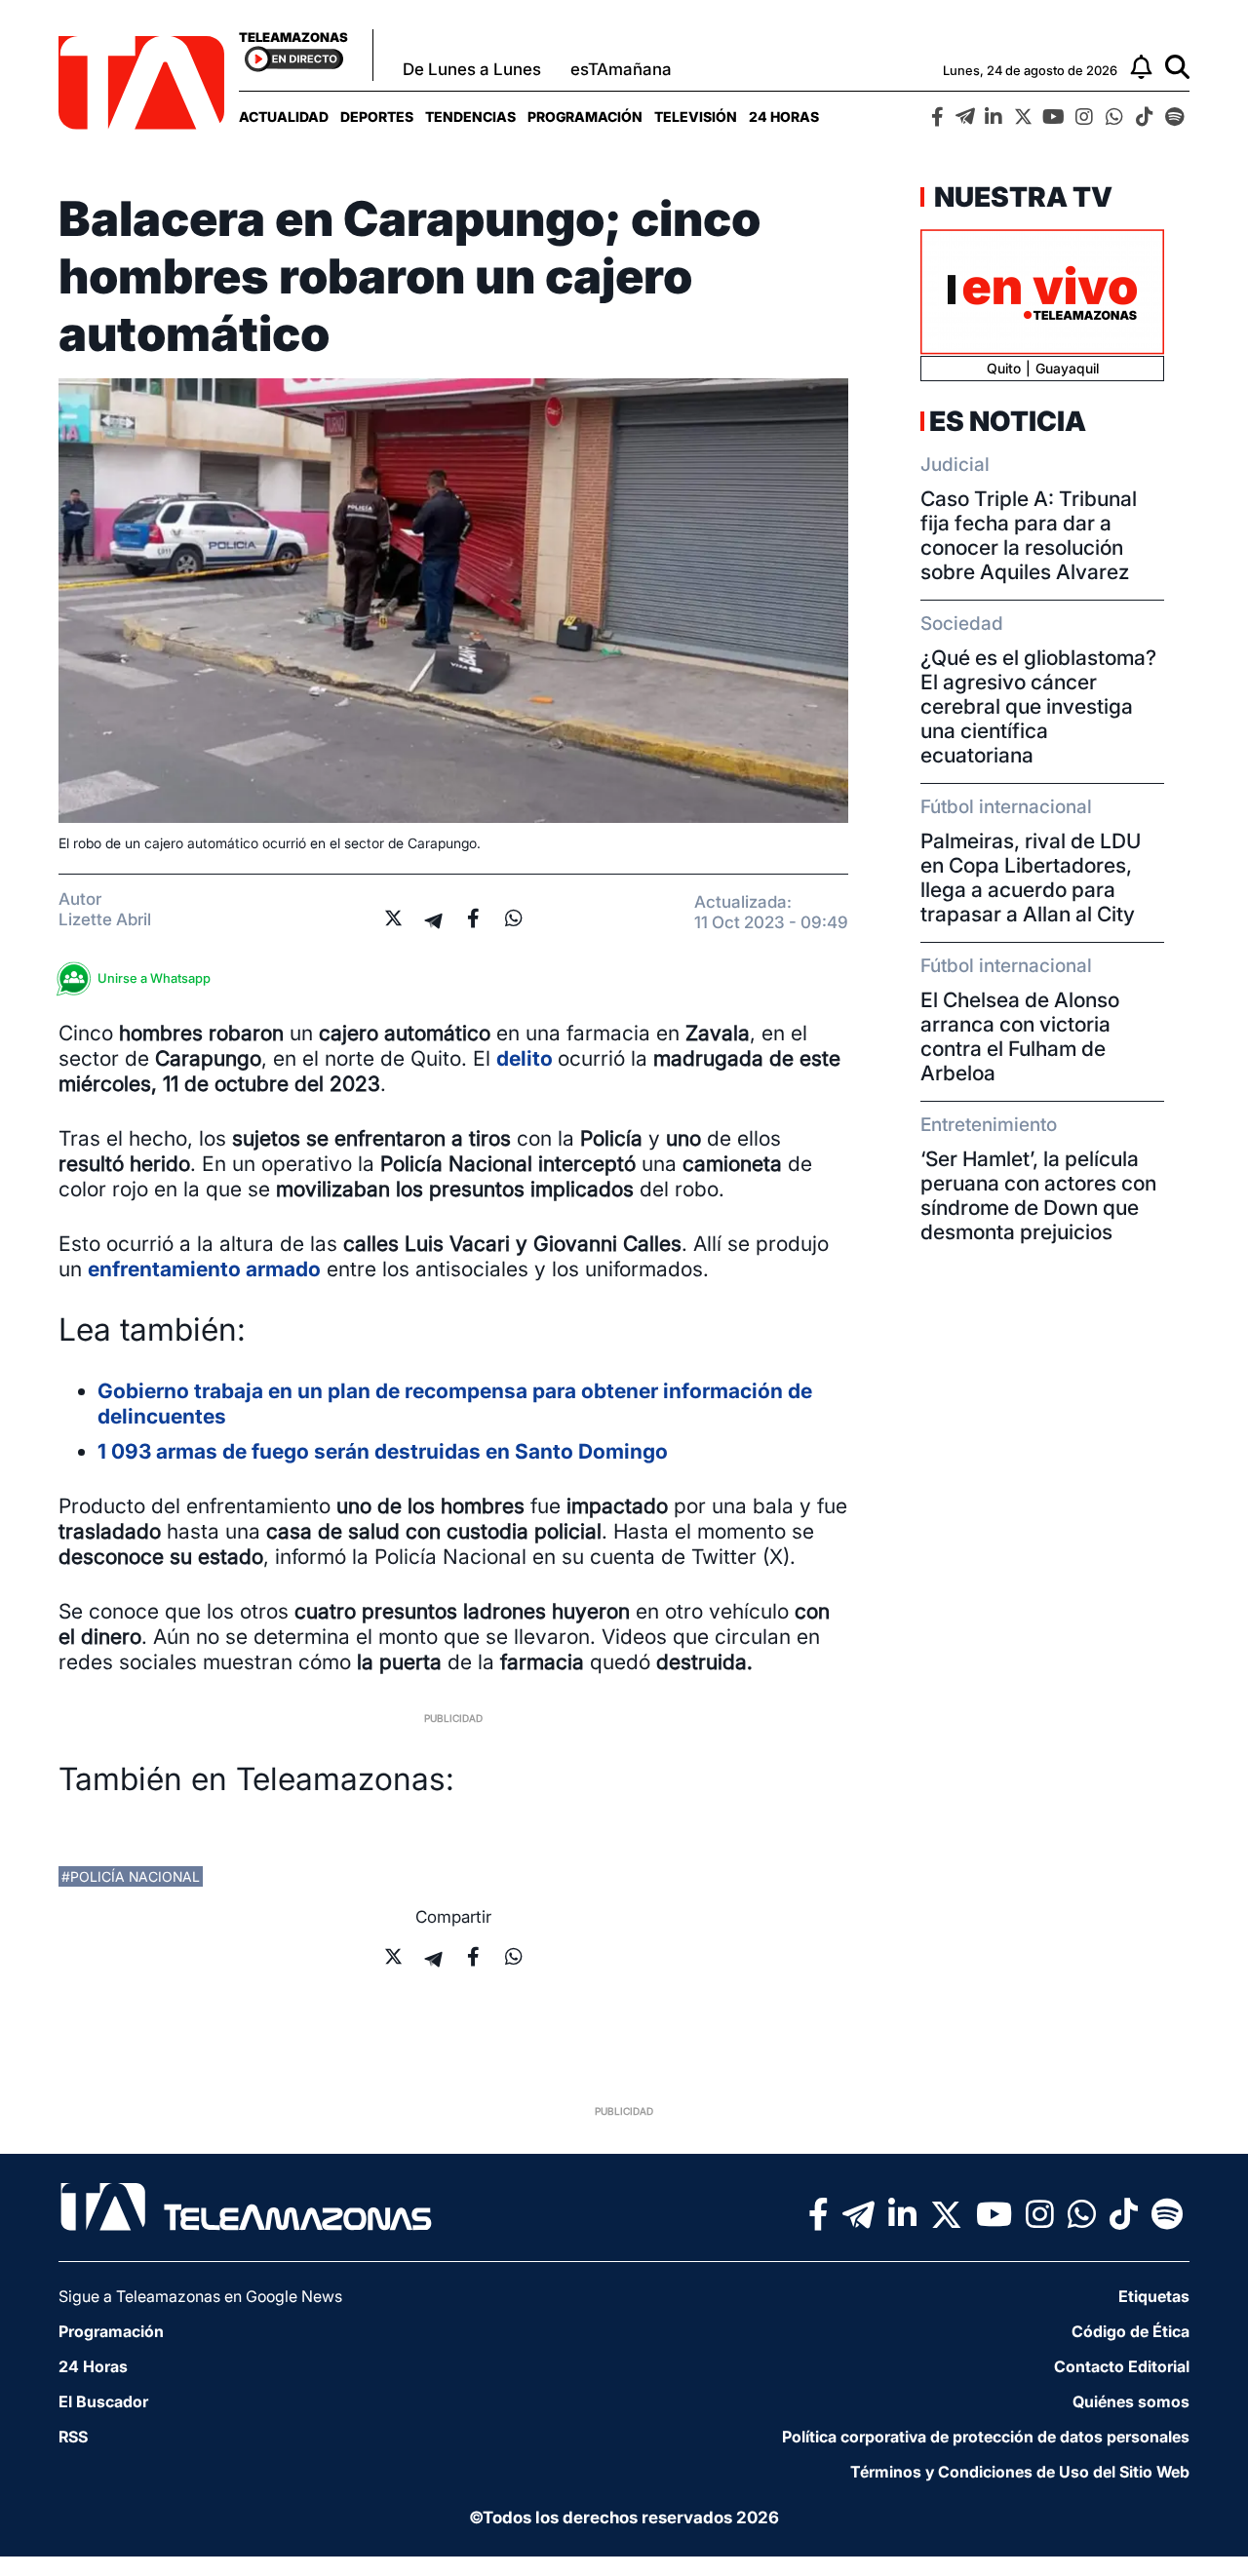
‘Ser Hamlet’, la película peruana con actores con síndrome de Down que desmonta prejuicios (1038, 1195)
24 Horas (784, 117)
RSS (73, 2437)
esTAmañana (621, 69)
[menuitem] (284, 117)
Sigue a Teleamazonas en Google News (200, 2296)
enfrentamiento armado (204, 1269)
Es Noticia (1008, 421)
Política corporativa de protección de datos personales (986, 2437)
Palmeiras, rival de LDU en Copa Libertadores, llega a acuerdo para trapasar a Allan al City (1031, 878)
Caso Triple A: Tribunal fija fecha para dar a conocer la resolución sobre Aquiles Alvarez (1029, 535)
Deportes (377, 117)
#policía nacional (131, 1876)
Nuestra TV (1021, 197)
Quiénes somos (1131, 2401)
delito (527, 1058)
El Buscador (103, 2401)
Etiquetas (1154, 2296)
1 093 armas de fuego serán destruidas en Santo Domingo (383, 1451)
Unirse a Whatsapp (154, 978)
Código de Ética (1131, 2331)
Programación (585, 117)
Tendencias (470, 117)
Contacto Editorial (1122, 2366)
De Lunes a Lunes (472, 69)
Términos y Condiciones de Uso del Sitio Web (1020, 2472)
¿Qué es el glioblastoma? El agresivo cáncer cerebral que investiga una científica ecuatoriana (1038, 706)
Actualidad (284, 117)
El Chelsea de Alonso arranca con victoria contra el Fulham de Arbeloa (1020, 1036)
